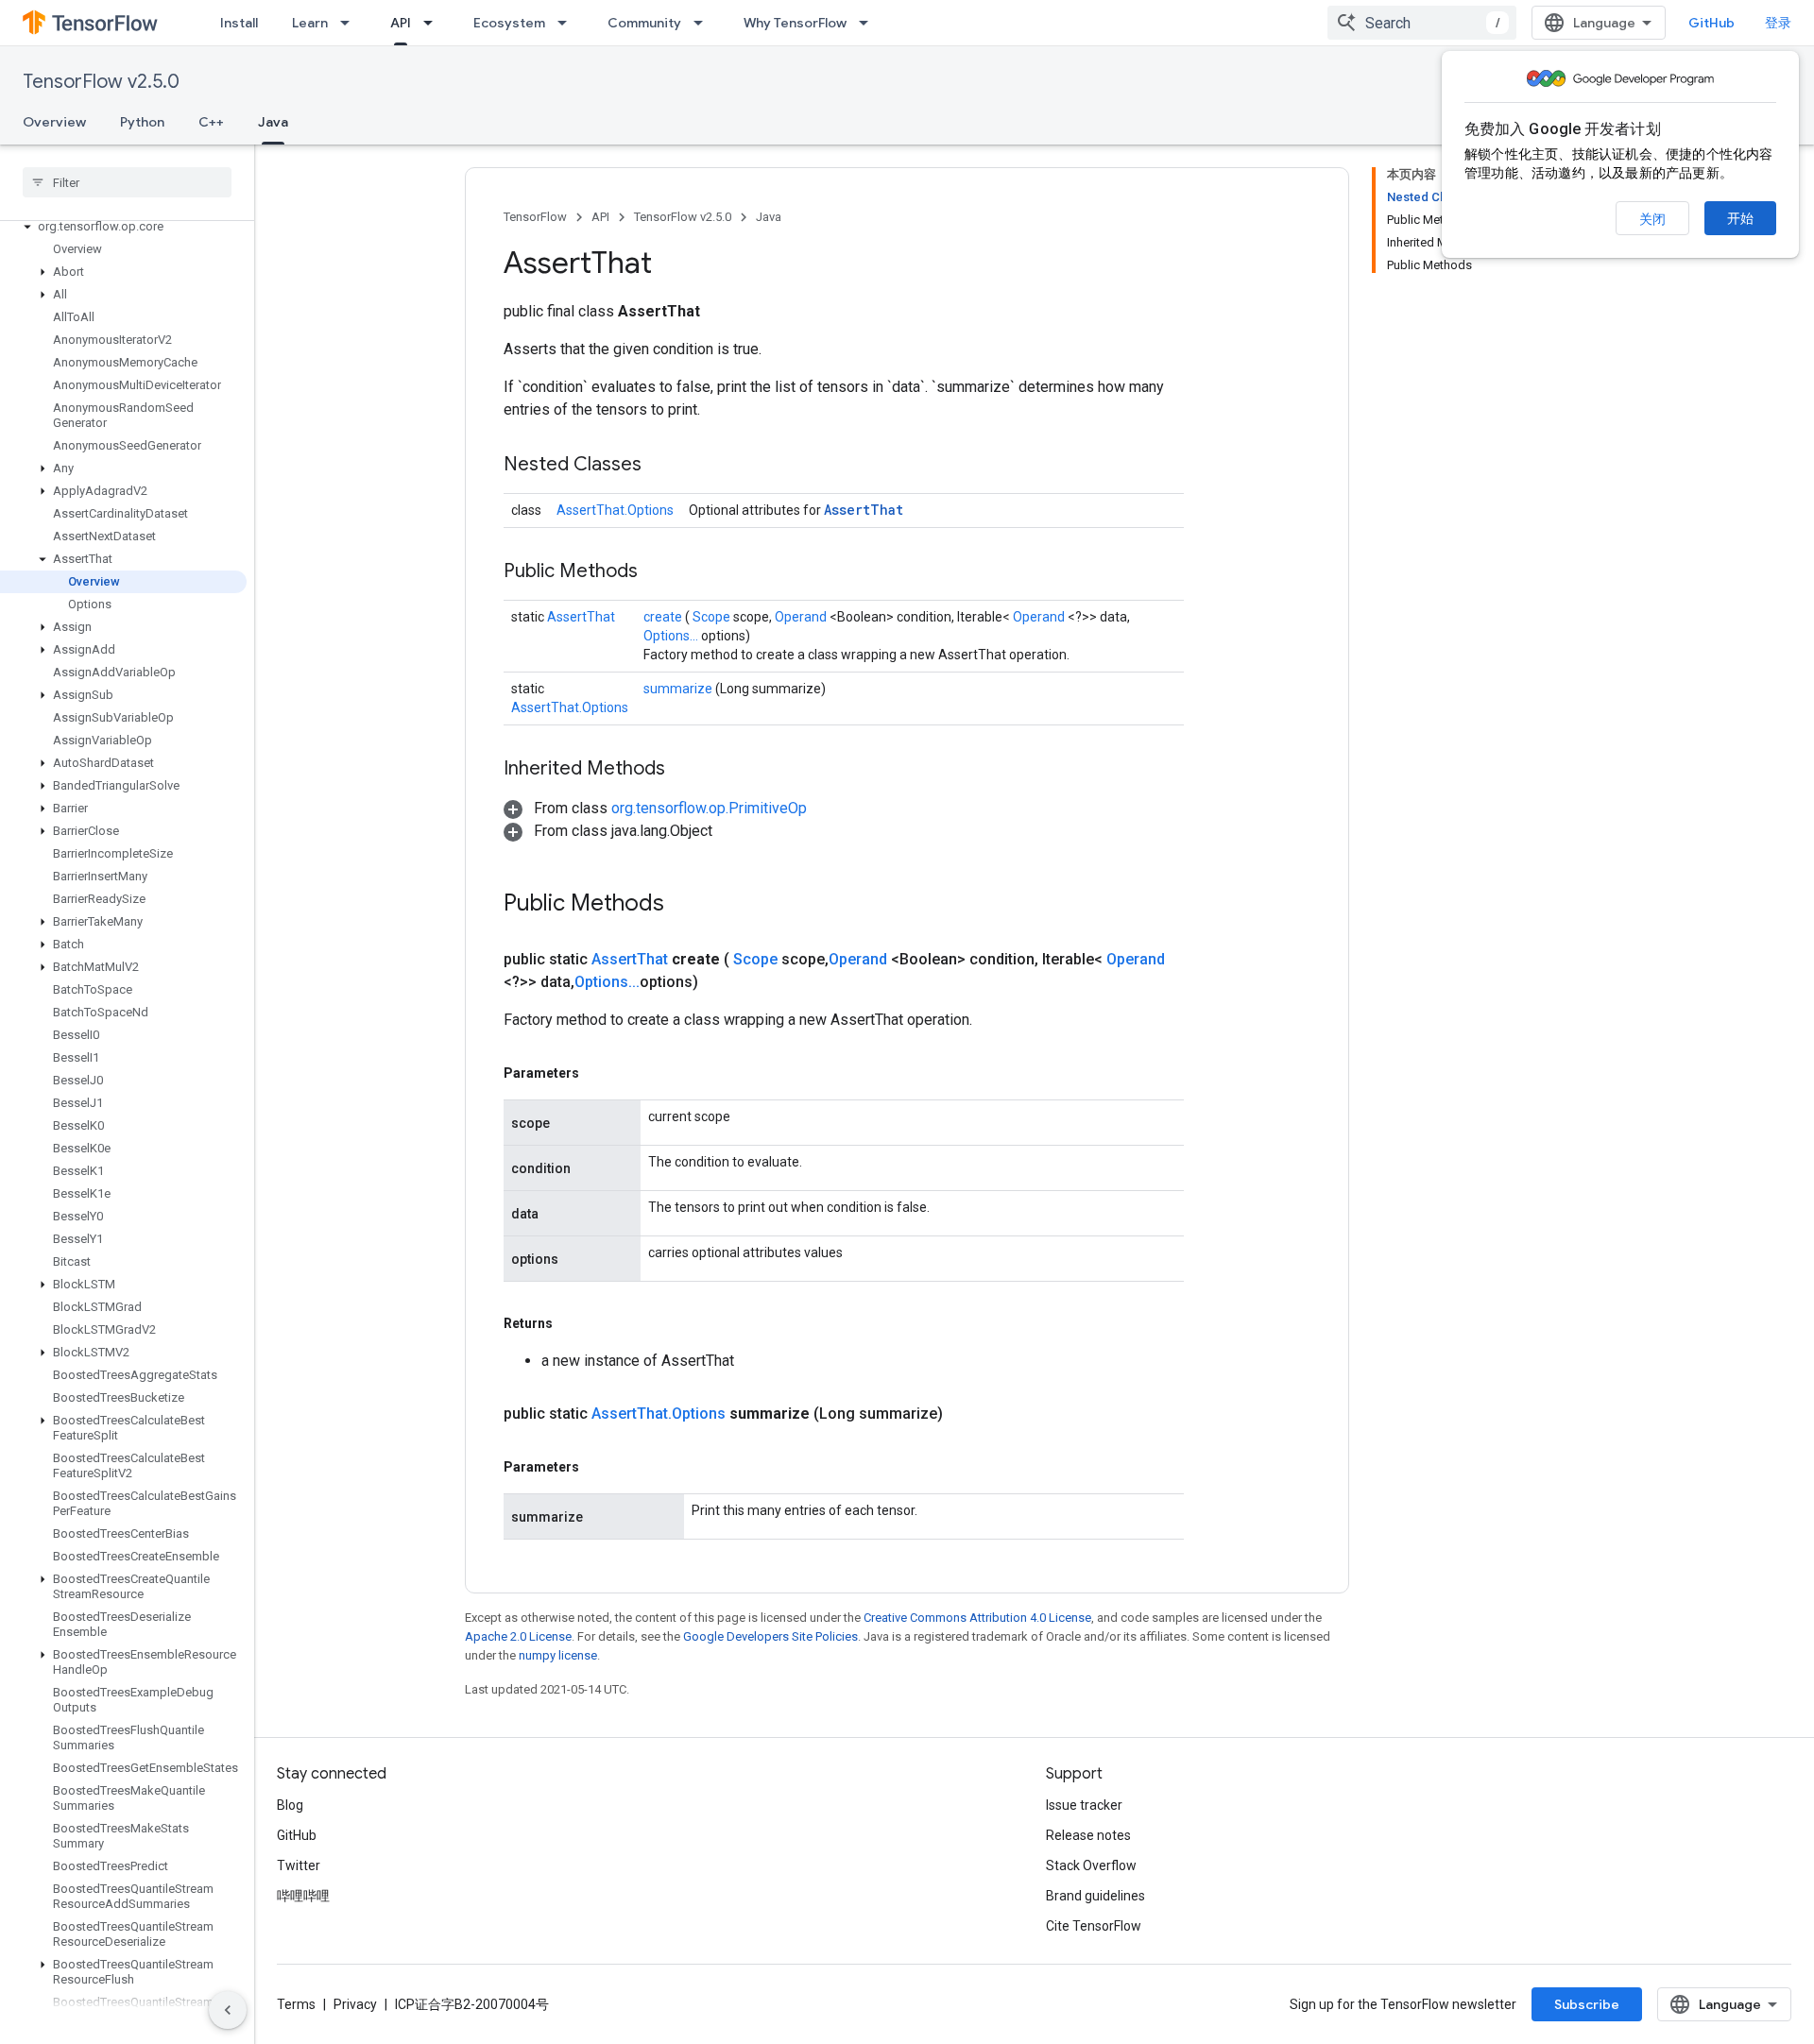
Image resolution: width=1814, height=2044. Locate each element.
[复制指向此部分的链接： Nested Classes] (665, 466)
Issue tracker (1084, 1805)
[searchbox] (127, 182)
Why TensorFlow (795, 23)
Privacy (355, 2004)
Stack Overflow (1091, 1865)
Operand (802, 617)
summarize (679, 689)
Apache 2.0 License (518, 1636)
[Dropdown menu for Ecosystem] (568, 23)
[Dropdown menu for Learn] (351, 23)
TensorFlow (535, 217)
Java (273, 122)
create (664, 617)
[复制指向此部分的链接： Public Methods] (661, 572)
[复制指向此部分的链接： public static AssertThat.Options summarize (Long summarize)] (966, 1414)
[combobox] (1422, 23)
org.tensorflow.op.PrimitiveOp (709, 808)
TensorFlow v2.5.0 (101, 82)
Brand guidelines (1095, 1896)
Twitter (299, 1865)
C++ (211, 122)
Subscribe (1587, 2004)
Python (142, 122)
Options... (672, 636)
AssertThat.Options (615, 510)
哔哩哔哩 (303, 1896)
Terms (296, 2004)
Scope (713, 617)
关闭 (1652, 219)
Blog (290, 1805)
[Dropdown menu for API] (434, 23)
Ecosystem (509, 23)
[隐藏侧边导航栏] (228, 2010)
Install (239, 23)
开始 (1740, 218)
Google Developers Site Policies (770, 1636)
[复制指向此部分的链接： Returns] (574, 1323)
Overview (54, 122)
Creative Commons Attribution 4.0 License (977, 1618)
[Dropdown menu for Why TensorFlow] (869, 23)
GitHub (1711, 23)
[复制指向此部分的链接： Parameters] (601, 1073)
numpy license (558, 1655)
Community (644, 23)
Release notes (1088, 1835)
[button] (123, 227)
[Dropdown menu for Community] (704, 23)
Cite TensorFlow (1094, 1926)
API (401, 23)
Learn (310, 23)
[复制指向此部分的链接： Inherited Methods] (689, 770)
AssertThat (864, 510)
